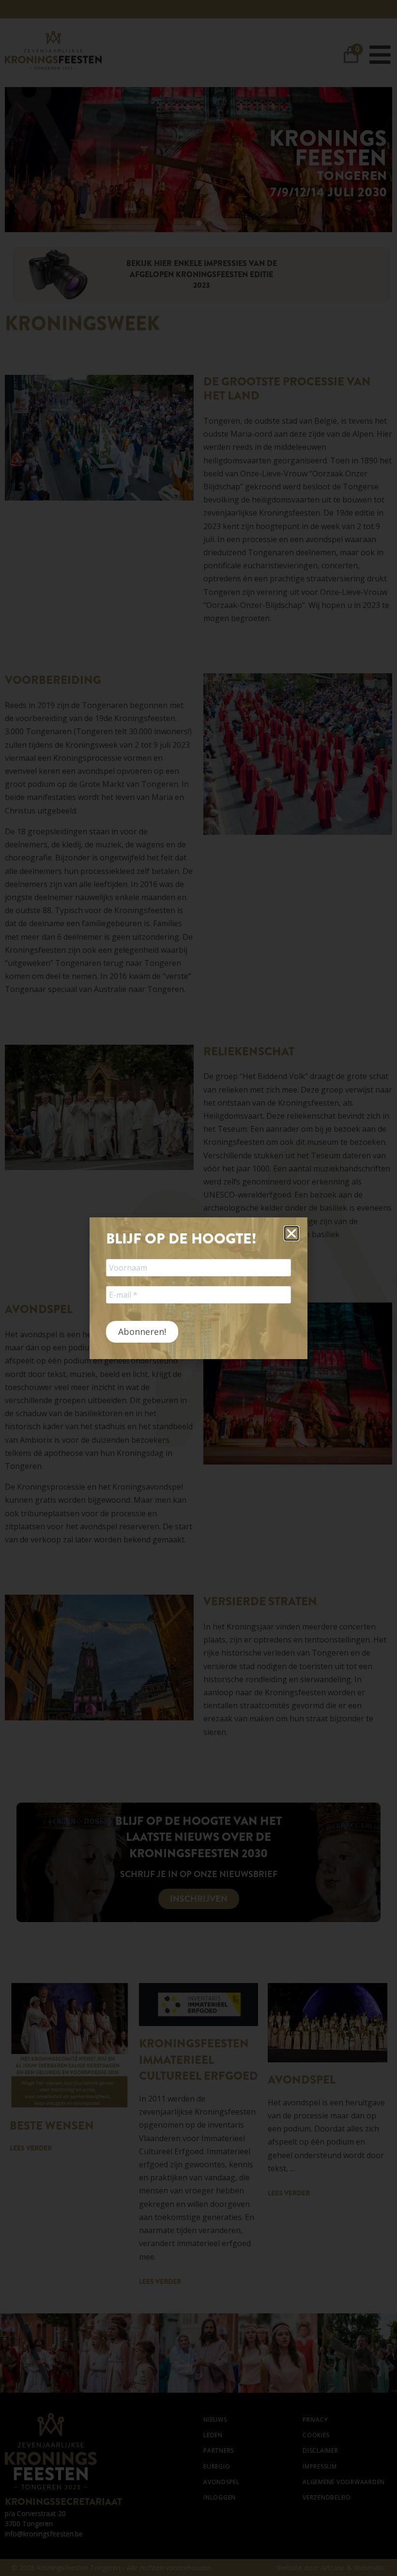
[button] (291, 1233)
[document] (198, 1288)
